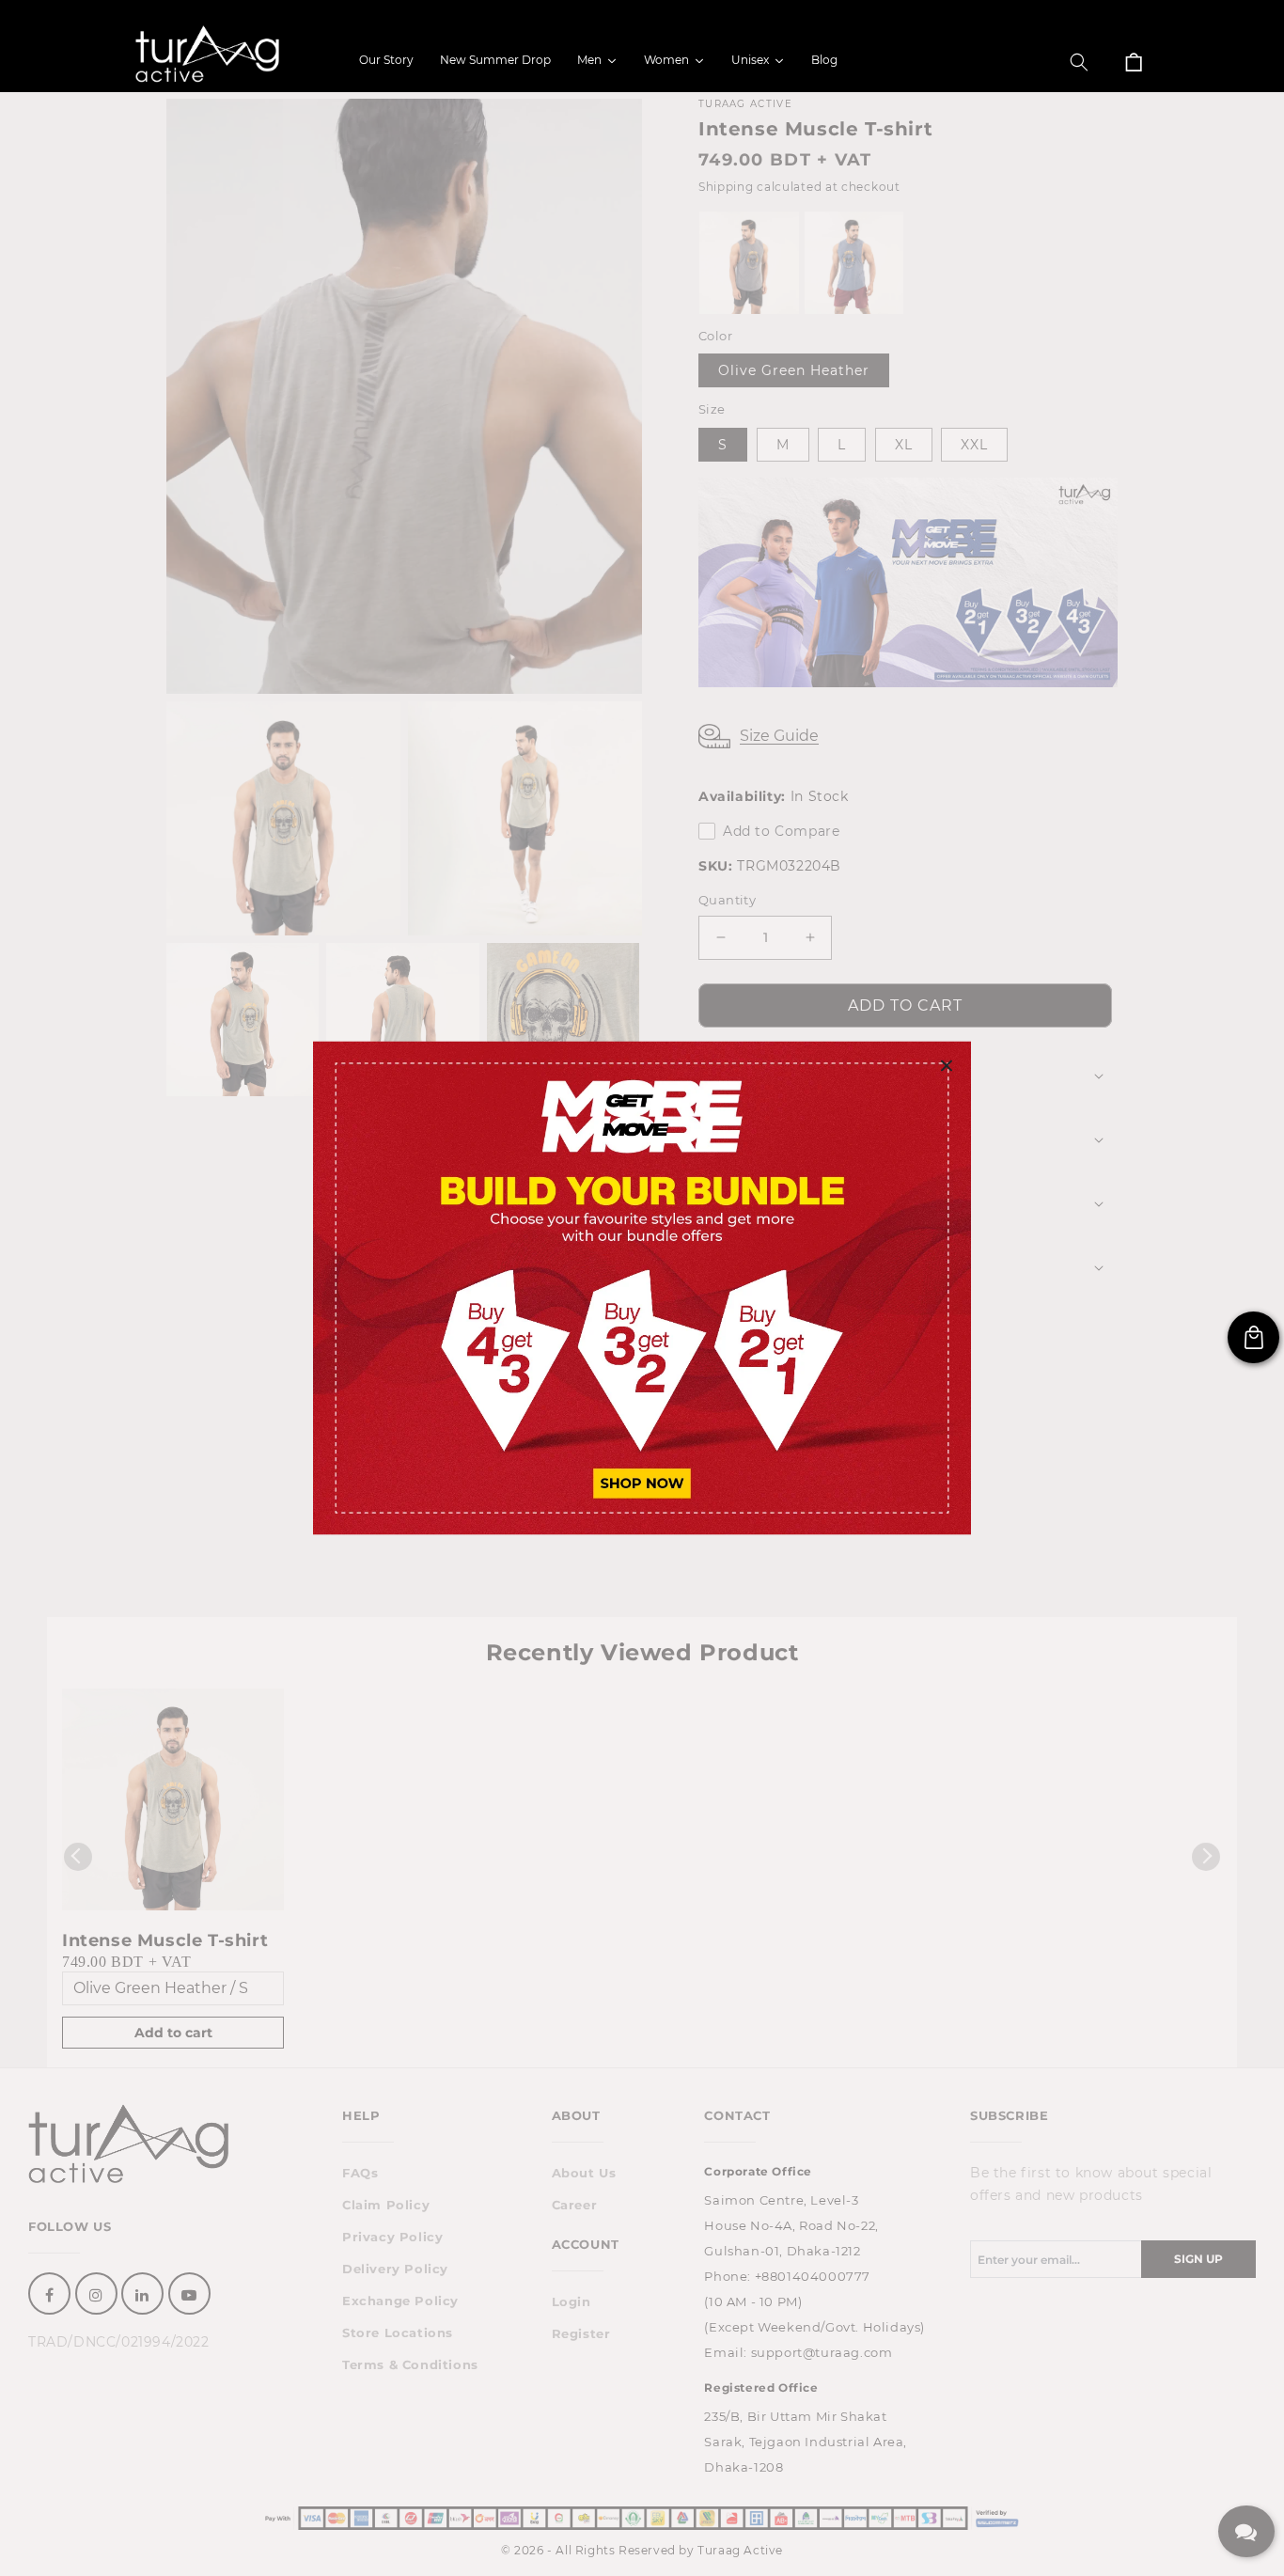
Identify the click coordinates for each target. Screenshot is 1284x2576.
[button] (1079, 62)
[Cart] (1134, 62)
